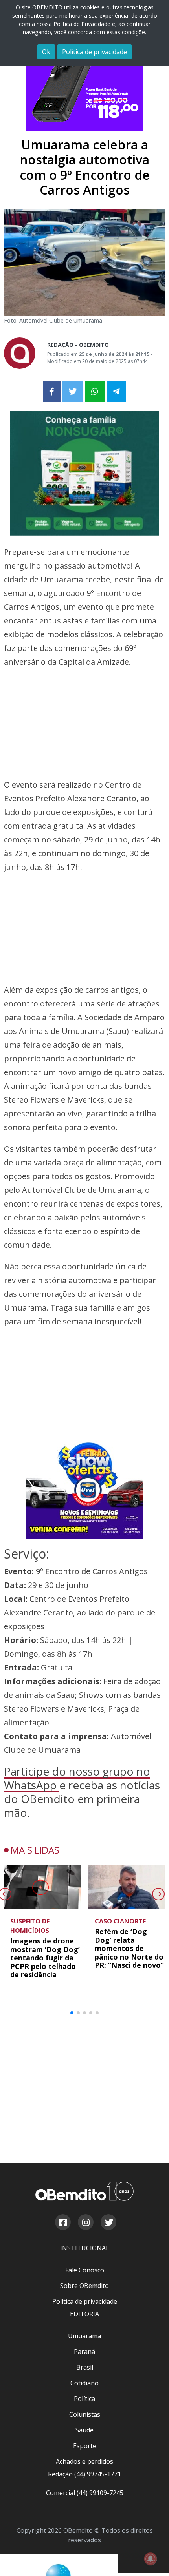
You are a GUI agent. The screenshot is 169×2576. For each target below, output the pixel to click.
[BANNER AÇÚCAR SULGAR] (84, 473)
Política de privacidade (95, 52)
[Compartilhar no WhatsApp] (95, 392)
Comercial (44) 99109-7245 (85, 2493)
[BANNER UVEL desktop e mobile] (84, 1489)
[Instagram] (85, 2223)
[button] (72, 2013)
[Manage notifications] (151, 2559)
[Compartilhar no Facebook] (52, 392)
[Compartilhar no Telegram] (116, 392)
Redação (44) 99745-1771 (84, 2474)
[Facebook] (62, 2223)
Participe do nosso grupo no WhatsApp (77, 1778)
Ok (46, 52)
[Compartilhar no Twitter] (73, 392)
